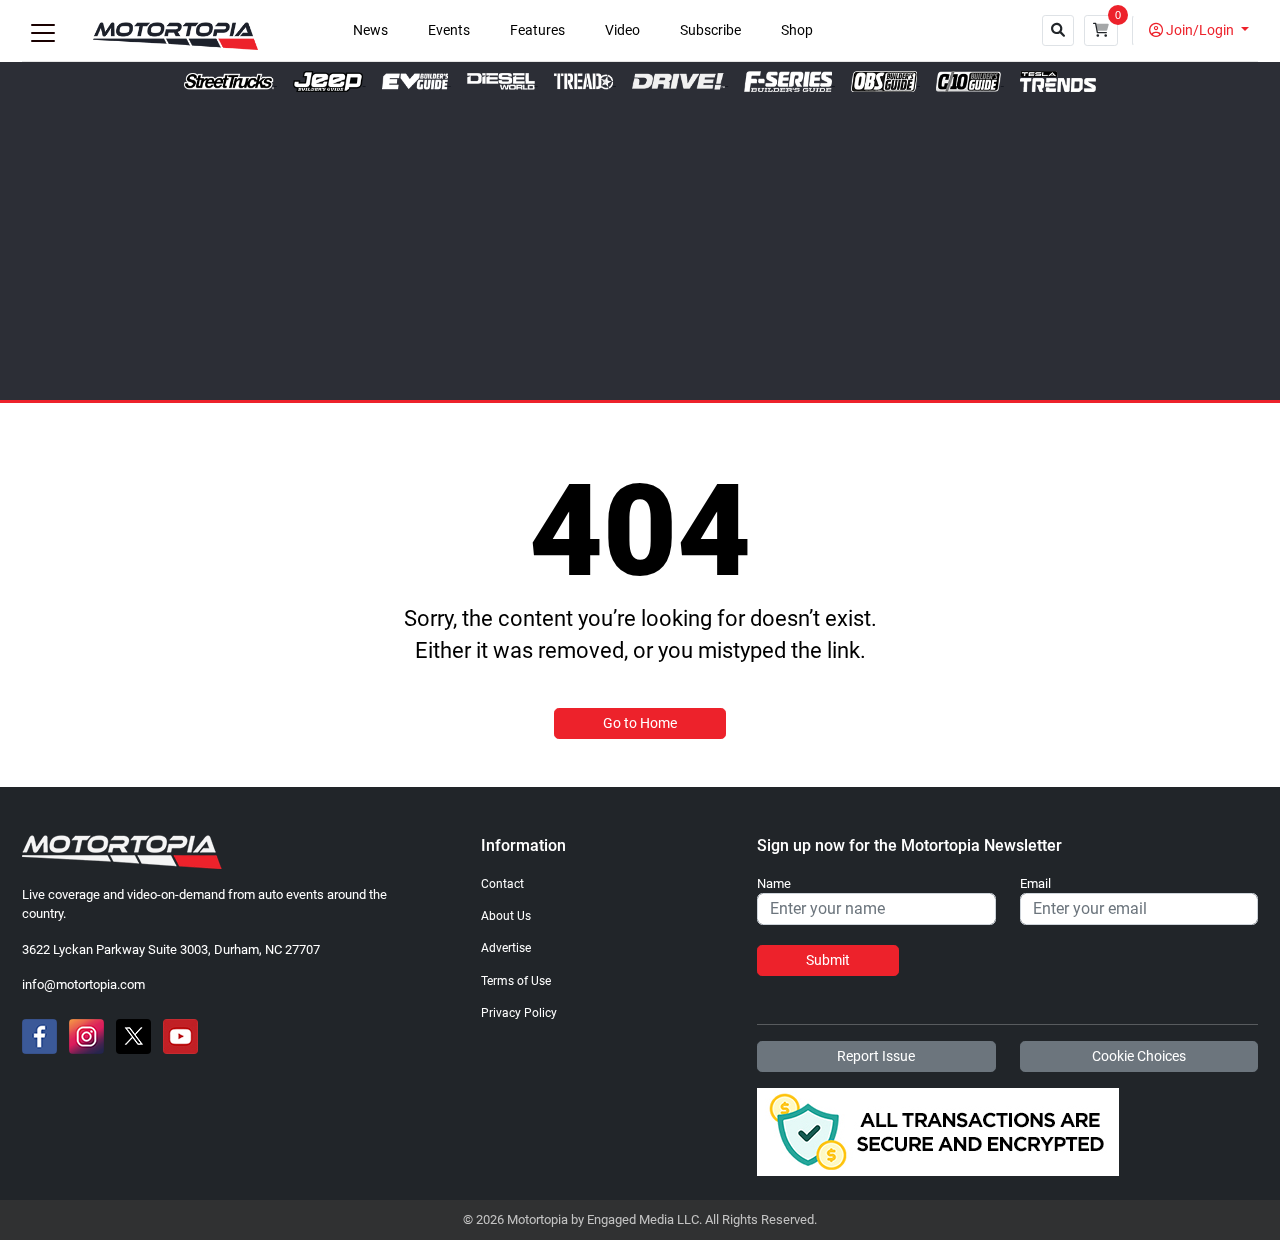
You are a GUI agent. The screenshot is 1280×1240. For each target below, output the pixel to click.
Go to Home (640, 723)
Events (449, 30)
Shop (797, 30)
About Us (506, 916)
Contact (502, 884)
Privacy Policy (519, 1013)
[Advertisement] (640, 242)
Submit (828, 960)
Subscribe (710, 30)
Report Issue (876, 1056)
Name (774, 884)
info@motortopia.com (83, 984)
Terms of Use (516, 981)
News (370, 30)
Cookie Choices (1139, 1056)
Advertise (506, 948)
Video (622, 30)
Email (1035, 884)
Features (537, 30)
